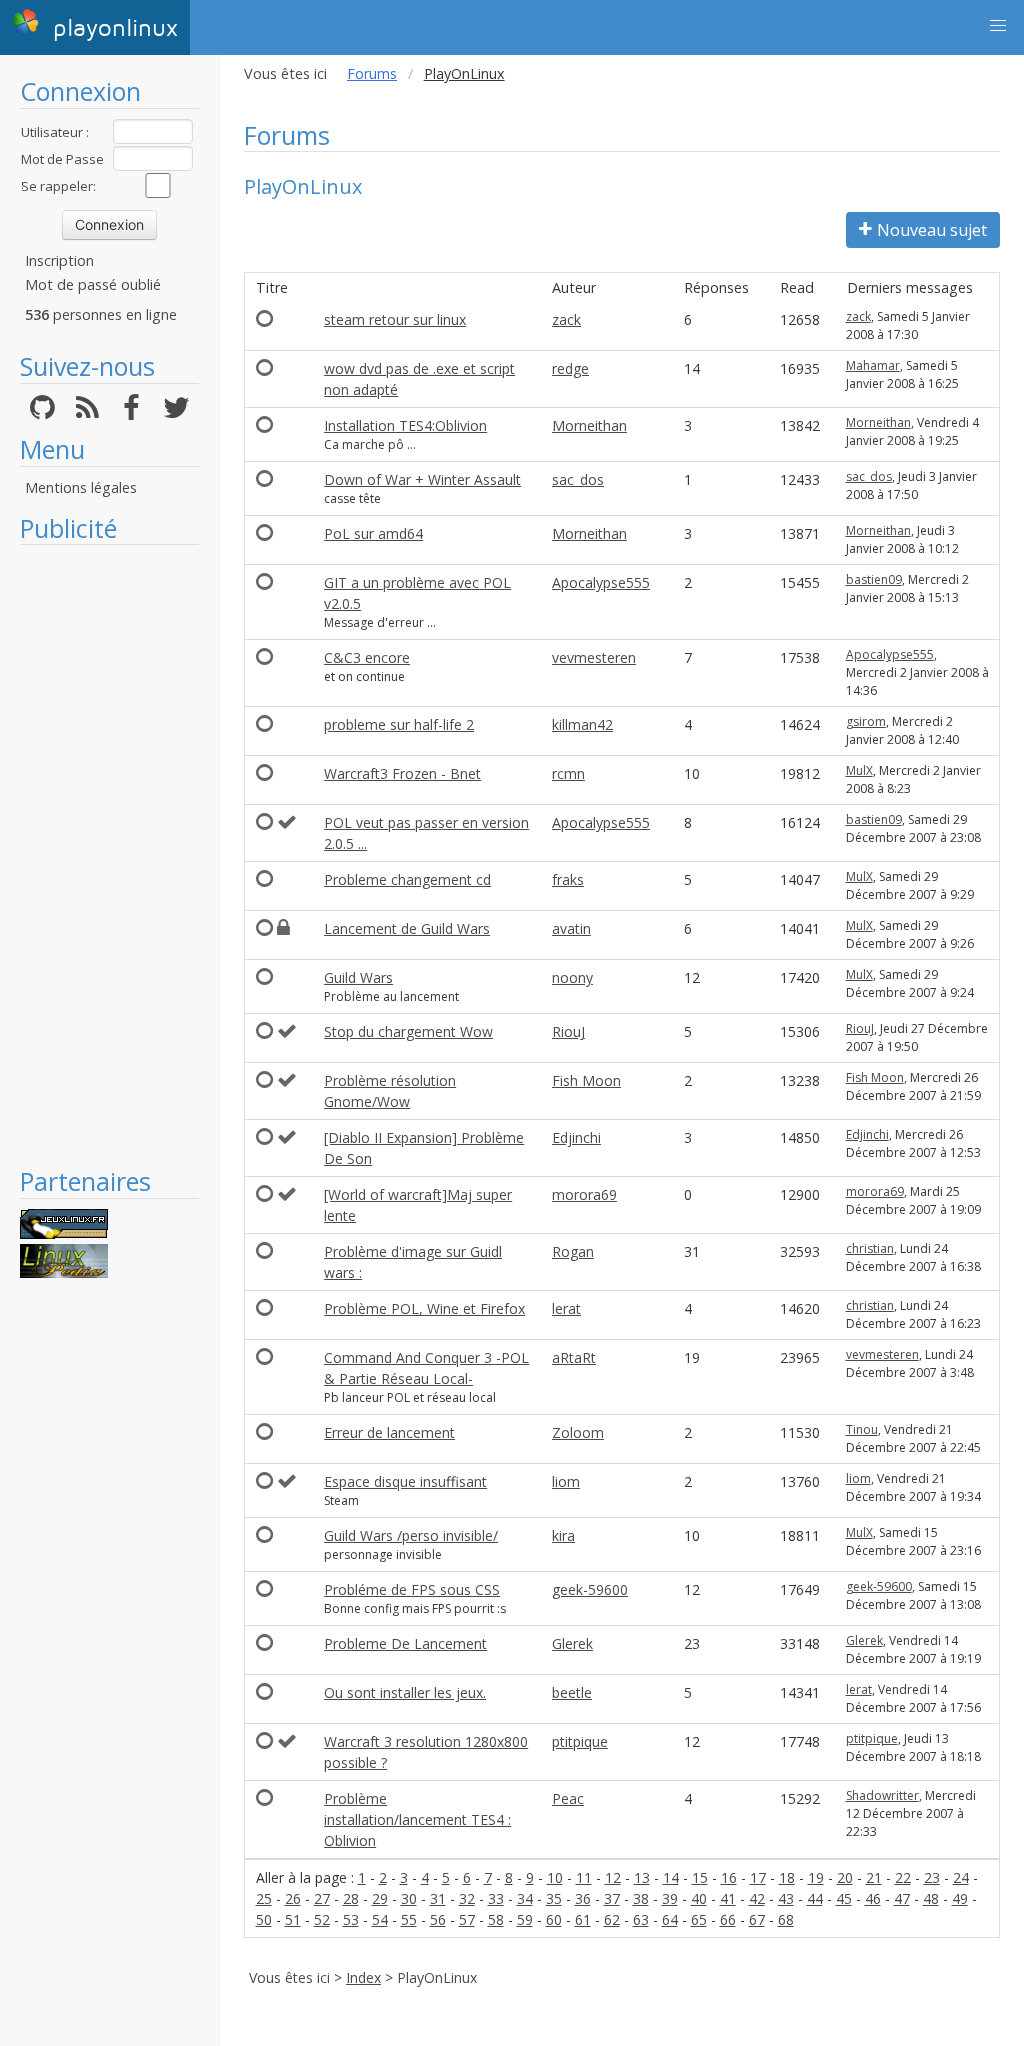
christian (870, 1248)
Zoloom (578, 1432)
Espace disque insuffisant (405, 1481)
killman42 (582, 724)
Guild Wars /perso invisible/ (411, 1535)
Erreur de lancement (389, 1432)
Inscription (59, 260)
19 (816, 1877)
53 (351, 1919)
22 (903, 1877)
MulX (859, 770)
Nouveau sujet (932, 230)
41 (728, 1898)
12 (613, 1877)
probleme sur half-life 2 (399, 724)
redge (570, 368)
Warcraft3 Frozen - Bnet (402, 773)
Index (363, 1977)
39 (670, 1898)
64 (670, 1919)
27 (322, 1898)
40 (699, 1898)
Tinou (862, 1429)
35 (554, 1898)
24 (961, 1877)
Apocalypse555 (601, 582)
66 (728, 1919)
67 (757, 1919)
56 (438, 1919)
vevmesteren (594, 657)
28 (351, 1898)
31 (438, 1898)
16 (729, 1877)
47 (902, 1898)
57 (467, 1919)
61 (583, 1919)
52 (322, 1919)
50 (264, 1919)
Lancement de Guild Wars (407, 928)
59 (525, 1919)
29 (380, 1898)
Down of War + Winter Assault (422, 479)
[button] (998, 26)
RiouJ (568, 1031)
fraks (568, 879)
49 (960, 1898)
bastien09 (874, 579)
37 (612, 1898)
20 (845, 1877)
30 (409, 1898)
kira (563, 1535)
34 (525, 1898)
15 (700, 1877)
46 (873, 1898)
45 (844, 1898)
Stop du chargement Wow (408, 1031)
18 (787, 1877)
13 (642, 1877)
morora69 (584, 1194)
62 (612, 1919)
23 (932, 1877)
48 (931, 1898)
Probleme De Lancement (405, 1643)
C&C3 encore (367, 657)
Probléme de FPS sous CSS (412, 1589)
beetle (572, 1692)
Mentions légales (81, 487)
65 (699, 1919)
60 (554, 1919)
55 (409, 1919)
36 (583, 1898)
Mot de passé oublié (93, 284)
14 (671, 1877)
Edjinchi (576, 1137)
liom (566, 1481)
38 (641, 1898)
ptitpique (580, 1741)
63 (641, 1919)
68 (786, 1919)
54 (380, 1919)
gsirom (866, 721)
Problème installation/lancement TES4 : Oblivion (417, 1819)
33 (496, 1898)
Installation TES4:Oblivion (405, 425)
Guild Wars (358, 977)
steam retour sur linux (395, 319)
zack (566, 319)
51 (293, 1919)
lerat (566, 1308)
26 (293, 1898)
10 (555, 1877)
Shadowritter (882, 1795)
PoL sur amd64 (373, 533)
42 (757, 1898)
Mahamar (873, 365)
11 (584, 1877)
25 (264, 1898)
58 (496, 1919)
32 (467, 1898)
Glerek (572, 1643)
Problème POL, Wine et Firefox (424, 1308)
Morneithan (589, 425)
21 (874, 1877)
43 (786, 1898)
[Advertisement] (109, 855)
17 (758, 1877)
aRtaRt (574, 1357)
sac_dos (578, 479)
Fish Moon (586, 1080)
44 (815, 1898)
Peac (568, 1798)
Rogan (573, 1251)
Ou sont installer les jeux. (405, 1692)
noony (572, 977)
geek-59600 (590, 1589)
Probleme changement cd (407, 879)
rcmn (568, 773)
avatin (571, 928)
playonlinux (111, 28)
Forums (372, 73)
